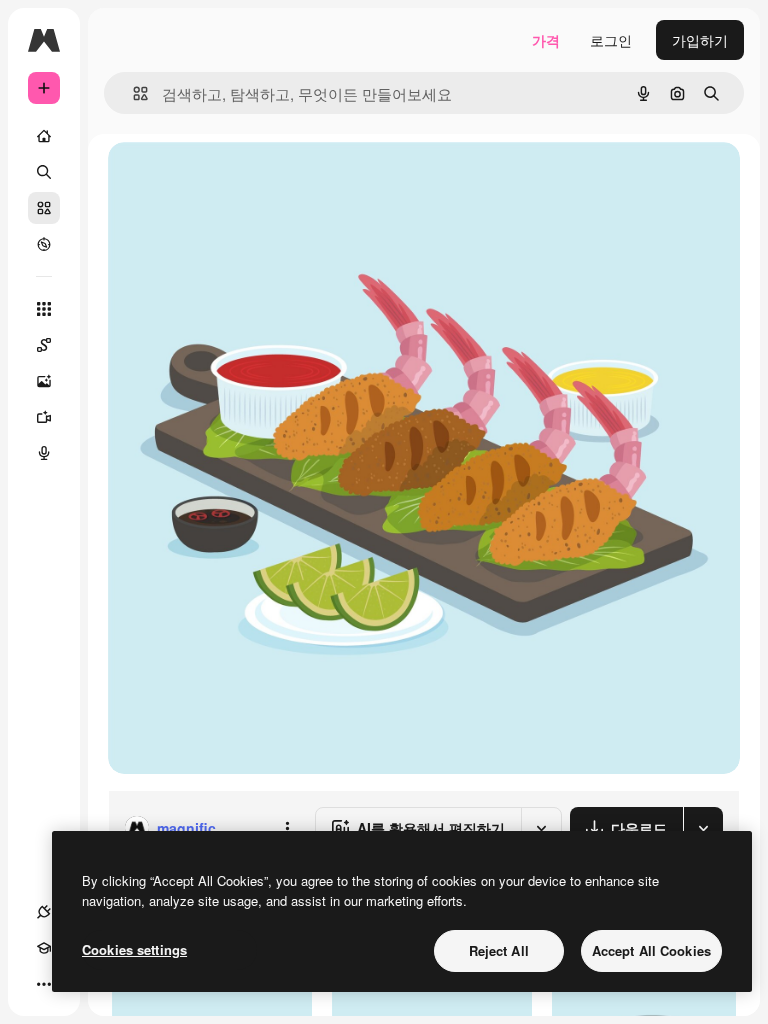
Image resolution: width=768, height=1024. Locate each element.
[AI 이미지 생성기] (44, 381)
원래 (223, 179)
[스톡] (44, 208)
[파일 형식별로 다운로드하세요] (703, 828)
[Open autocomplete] (132, 93)
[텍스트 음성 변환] (44, 453)
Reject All (499, 950)
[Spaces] (44, 345)
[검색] (44, 172)
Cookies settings (134, 949)
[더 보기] (44, 984)
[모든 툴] (44, 309)
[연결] (44, 912)
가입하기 (700, 40)
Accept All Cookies (651, 950)
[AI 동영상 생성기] (44, 417)
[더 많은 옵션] (287, 828)
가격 (546, 40)
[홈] (44, 136)
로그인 (611, 40)
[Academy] (44, 948)
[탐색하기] (44, 244)
